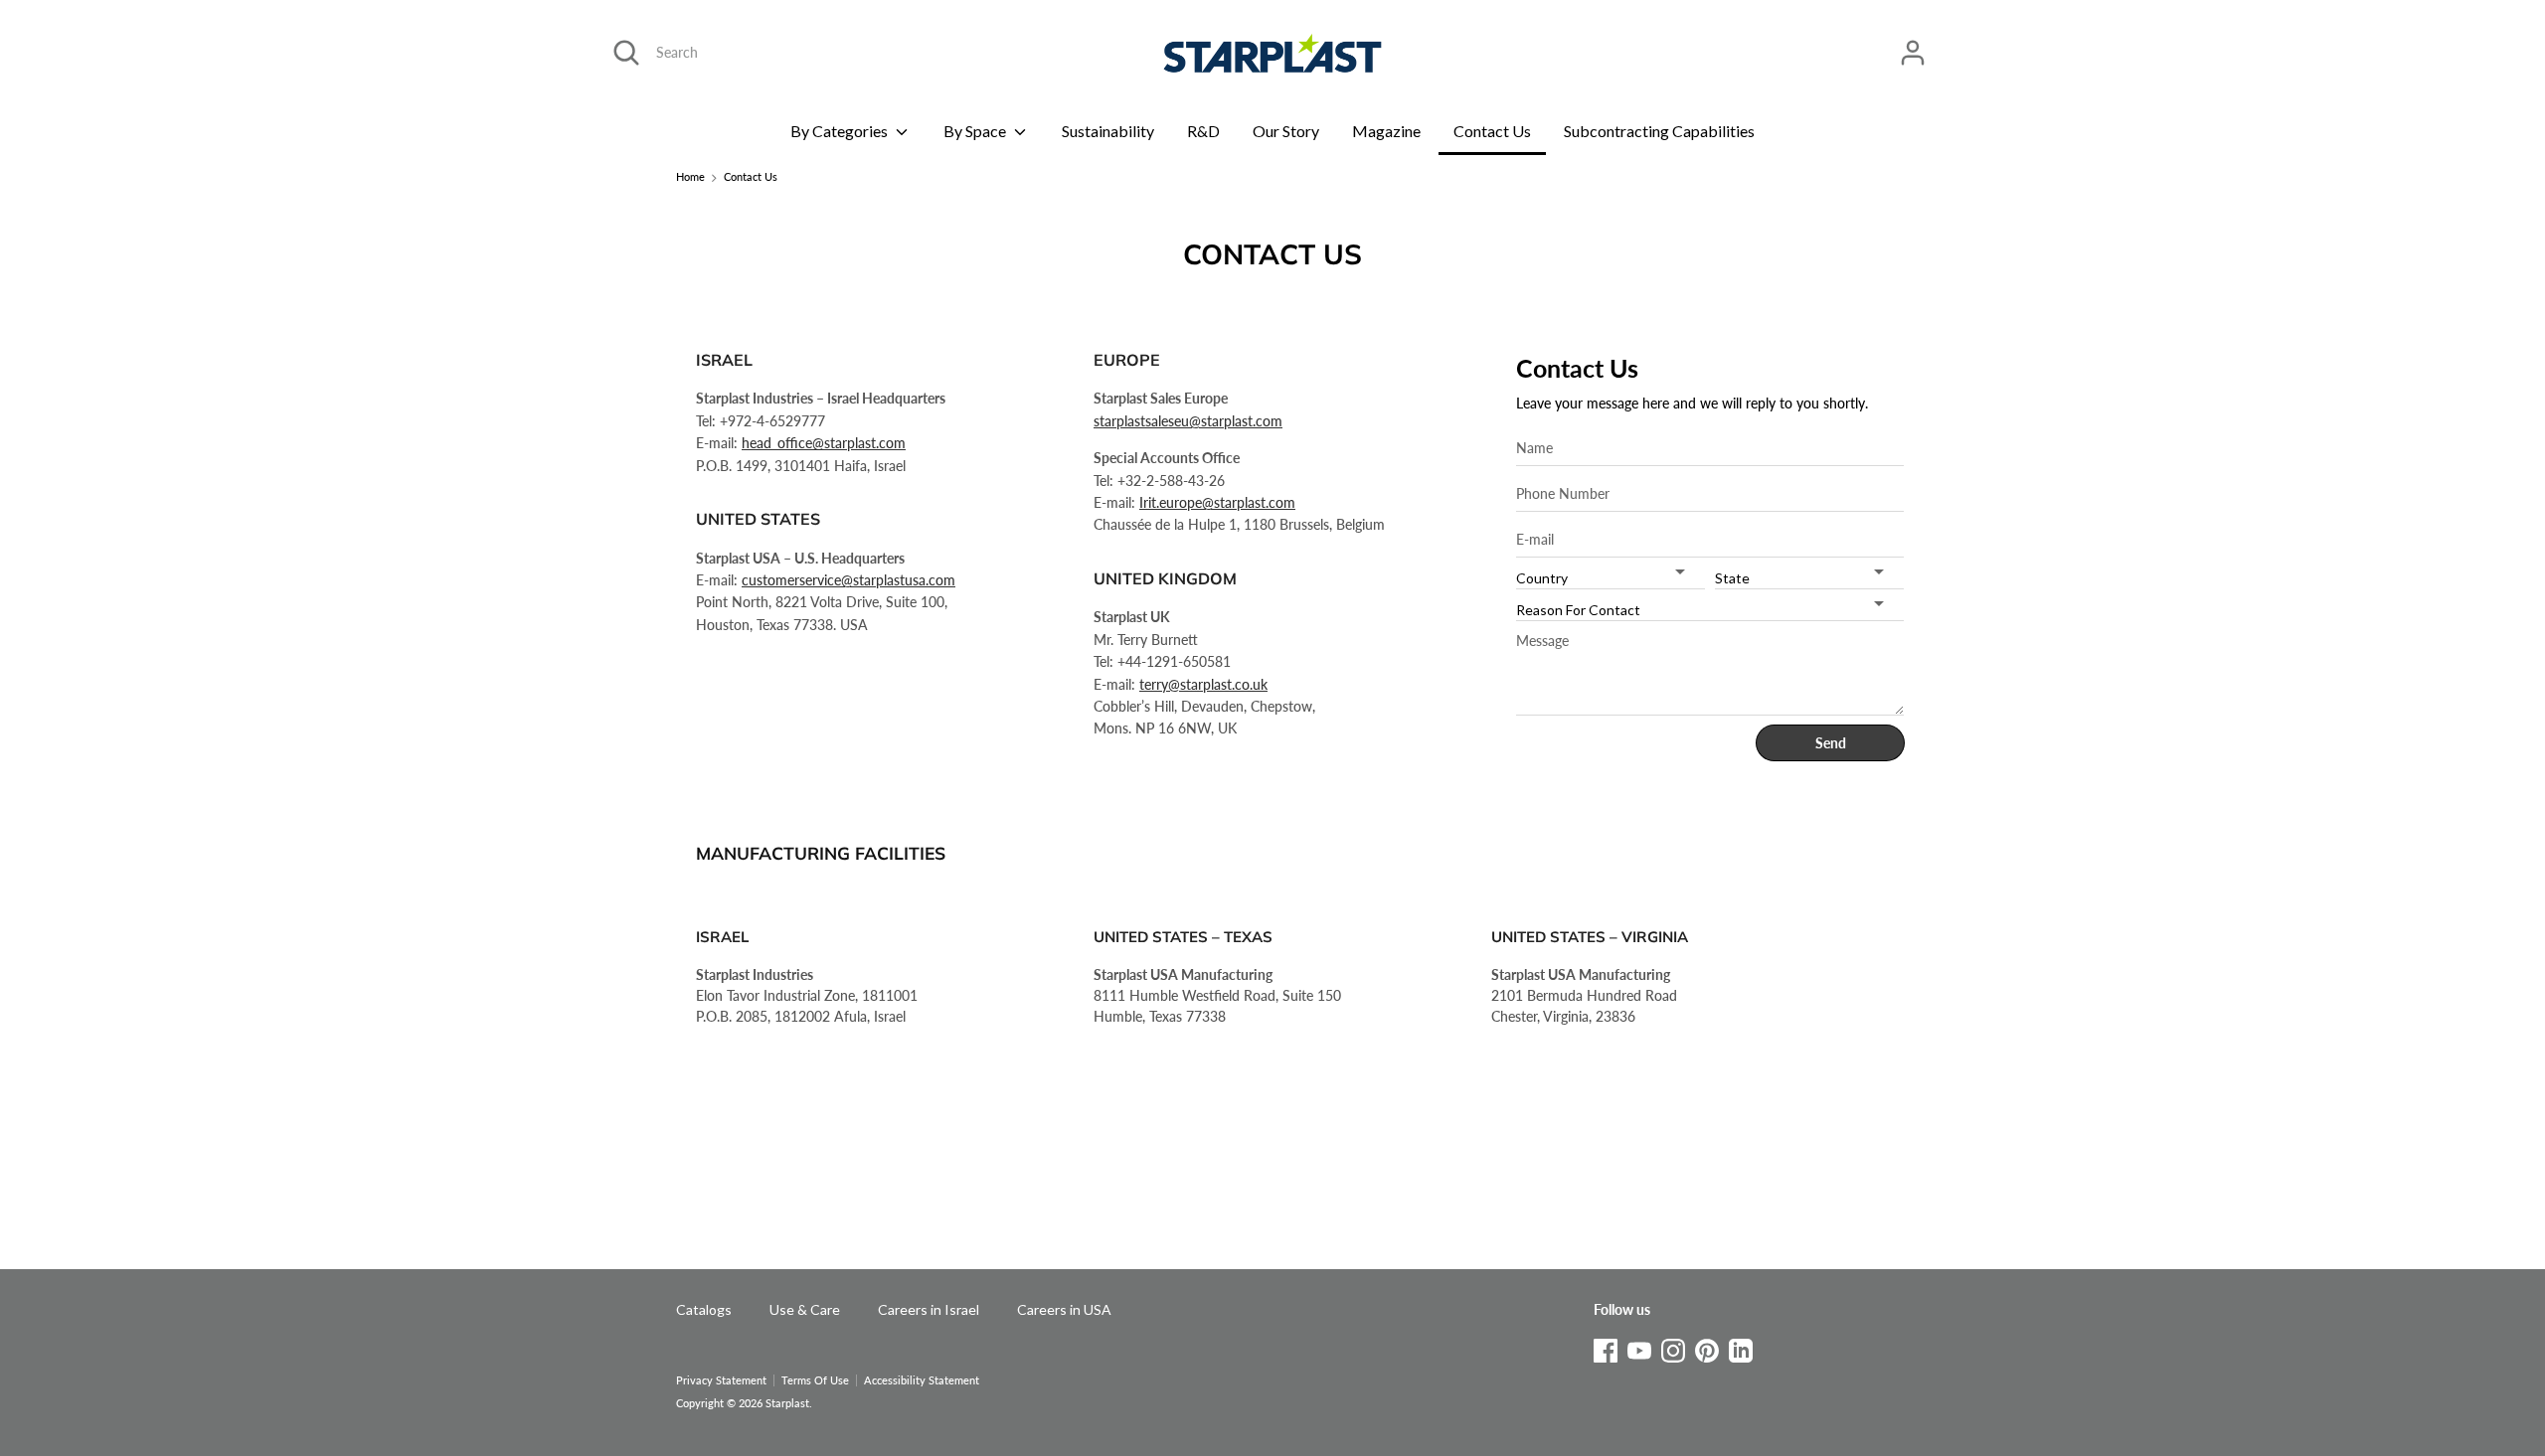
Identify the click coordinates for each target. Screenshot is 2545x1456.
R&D (1203, 131)
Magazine (1386, 131)
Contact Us (1492, 131)
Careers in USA (1064, 1309)
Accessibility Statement (922, 1380)
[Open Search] (626, 53)
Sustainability (1108, 131)
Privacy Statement (721, 1380)
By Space (976, 131)
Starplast (787, 1403)
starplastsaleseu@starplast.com (1188, 421)
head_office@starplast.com (824, 443)
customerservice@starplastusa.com (848, 580)
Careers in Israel (929, 1309)
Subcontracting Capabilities (1659, 131)
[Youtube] (1639, 1347)
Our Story (1286, 131)
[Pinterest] (1707, 1347)
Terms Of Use (815, 1380)
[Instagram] (1673, 1347)
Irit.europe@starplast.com (1217, 502)
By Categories (841, 131)
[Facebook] (1606, 1347)
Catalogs (704, 1309)
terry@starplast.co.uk (1203, 684)
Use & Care (805, 1309)
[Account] (1913, 43)
